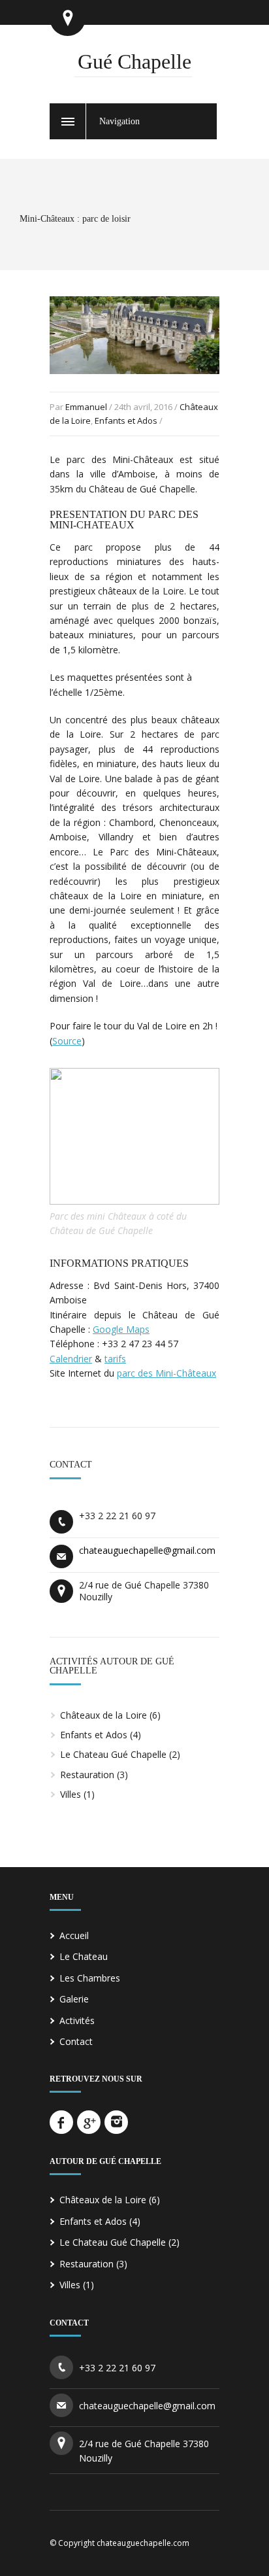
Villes (71, 1794)
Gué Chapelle (134, 61)
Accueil (74, 1935)
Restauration (87, 1775)
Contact (76, 2041)
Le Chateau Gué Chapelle (113, 1754)
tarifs (115, 1359)
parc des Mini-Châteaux (166, 1373)
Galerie (74, 1999)
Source (67, 1041)
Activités (77, 2020)
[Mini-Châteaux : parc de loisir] (134, 386)
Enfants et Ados (126, 421)
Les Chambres (90, 1978)
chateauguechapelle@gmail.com (147, 1550)
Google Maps (121, 1329)
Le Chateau (84, 1956)
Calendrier (71, 1359)
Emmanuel (86, 407)
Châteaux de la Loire (103, 1715)
